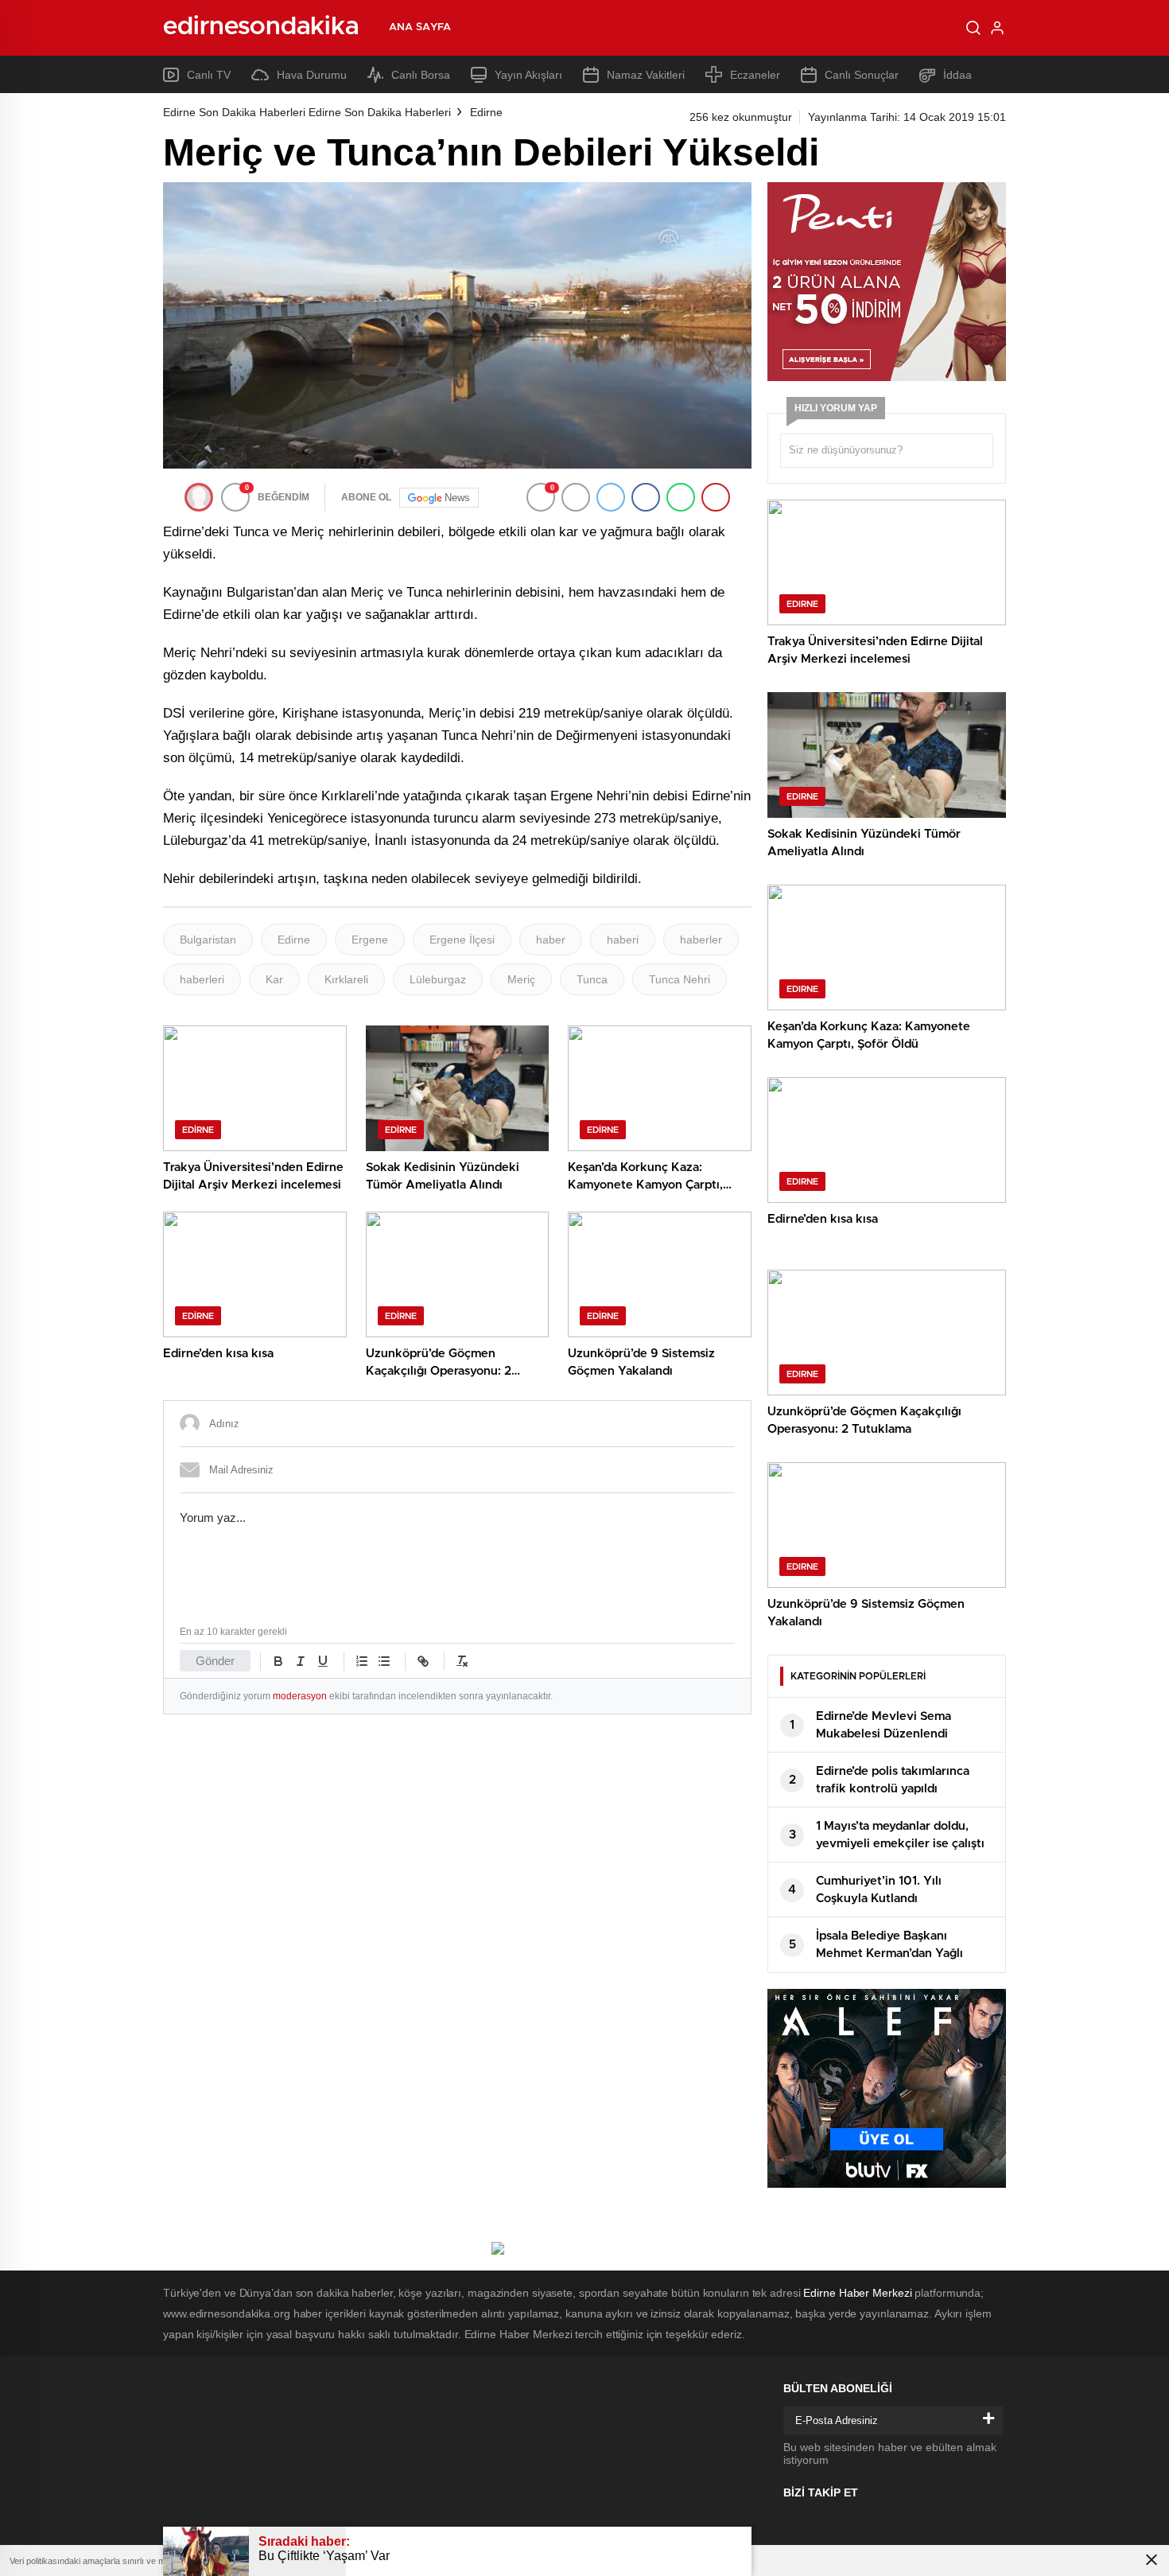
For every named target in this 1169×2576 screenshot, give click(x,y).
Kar (274, 979)
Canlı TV (209, 75)
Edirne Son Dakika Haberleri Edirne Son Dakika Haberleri (307, 112)
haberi (623, 940)
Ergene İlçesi (462, 940)
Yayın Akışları (528, 75)
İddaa (957, 75)
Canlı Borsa (421, 75)
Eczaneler (755, 75)
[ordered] (362, 1661)
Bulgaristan (208, 940)
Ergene (370, 940)
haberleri (202, 979)
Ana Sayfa (420, 27)
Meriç (521, 979)
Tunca (592, 979)
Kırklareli (346, 979)
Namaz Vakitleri (646, 75)
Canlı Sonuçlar (862, 75)
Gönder (215, 1661)
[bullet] (384, 1661)
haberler (701, 940)
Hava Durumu (312, 75)
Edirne (486, 112)
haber (551, 940)
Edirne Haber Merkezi (857, 2293)
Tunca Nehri (680, 979)
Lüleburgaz (438, 979)
